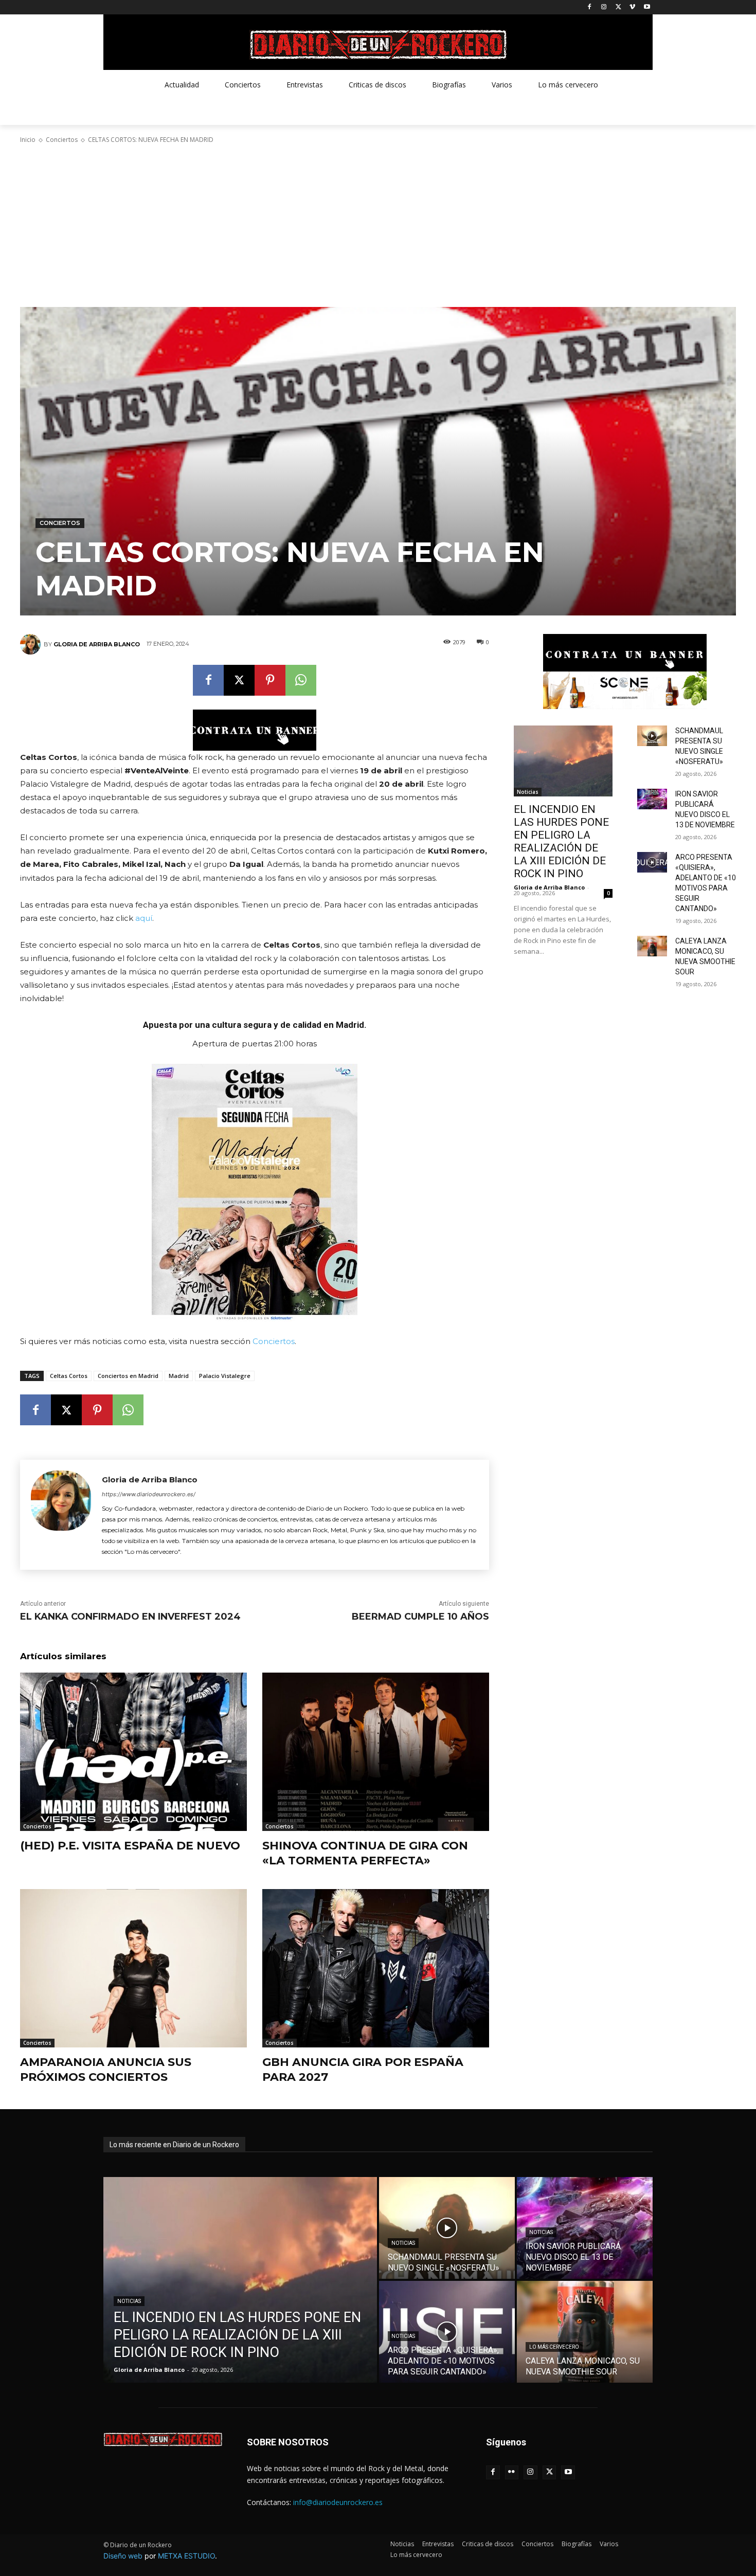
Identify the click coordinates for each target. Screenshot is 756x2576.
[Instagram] (604, 7)
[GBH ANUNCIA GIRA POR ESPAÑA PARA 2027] (376, 1969)
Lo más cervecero (554, 2347)
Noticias (528, 792)
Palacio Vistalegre (225, 1376)
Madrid (179, 1376)
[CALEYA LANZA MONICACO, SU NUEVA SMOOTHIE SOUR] (652, 946)
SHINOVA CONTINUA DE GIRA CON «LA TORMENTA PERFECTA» (365, 1853)
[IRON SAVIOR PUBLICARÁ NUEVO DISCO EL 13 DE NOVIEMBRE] (652, 799)
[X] (618, 7)
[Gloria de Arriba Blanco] (32, 644)
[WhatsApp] (301, 680)
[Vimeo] (632, 7)
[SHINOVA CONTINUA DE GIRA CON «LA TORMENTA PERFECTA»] (376, 1752)
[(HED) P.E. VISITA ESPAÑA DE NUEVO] (133, 1752)
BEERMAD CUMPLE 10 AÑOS (420, 1617)
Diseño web (123, 2556)
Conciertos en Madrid (128, 1376)
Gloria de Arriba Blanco (97, 644)
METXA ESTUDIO (186, 2556)
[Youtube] (647, 7)
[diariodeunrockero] (378, 45)
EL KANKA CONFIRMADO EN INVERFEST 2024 (130, 1617)
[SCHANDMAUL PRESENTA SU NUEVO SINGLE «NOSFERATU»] (652, 736)
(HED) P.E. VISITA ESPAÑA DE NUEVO (130, 1846)
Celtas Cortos (69, 1376)
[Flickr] (512, 2472)
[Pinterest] (270, 680)
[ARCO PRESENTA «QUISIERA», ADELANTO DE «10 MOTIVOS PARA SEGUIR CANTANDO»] (652, 862)
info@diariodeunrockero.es (338, 2502)
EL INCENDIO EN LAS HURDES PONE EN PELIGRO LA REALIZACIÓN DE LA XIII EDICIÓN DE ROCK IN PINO (561, 841)
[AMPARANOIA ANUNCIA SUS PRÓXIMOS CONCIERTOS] (133, 1969)
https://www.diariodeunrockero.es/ (149, 1494)
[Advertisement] (378, 226)
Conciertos (62, 140)
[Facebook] (590, 7)
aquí (144, 918)
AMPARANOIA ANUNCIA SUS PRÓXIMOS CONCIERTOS (106, 2070)
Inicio (28, 140)
